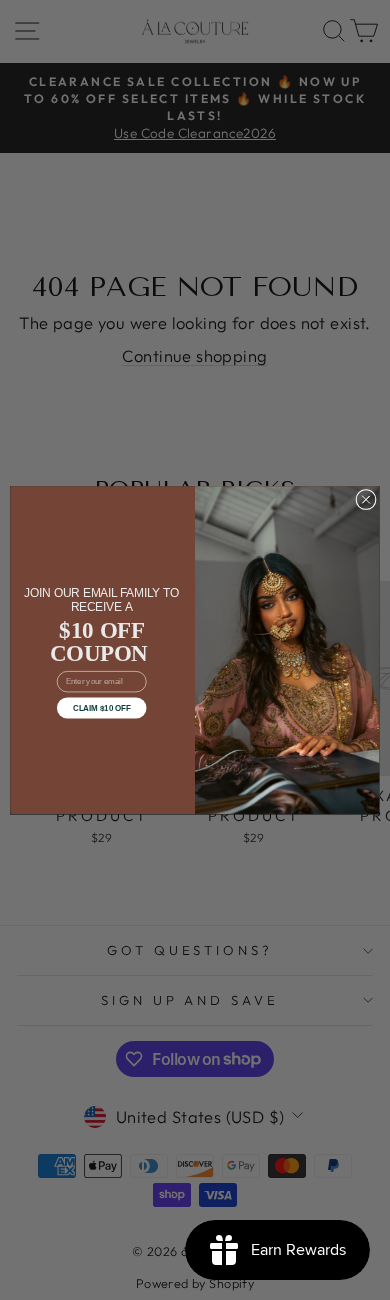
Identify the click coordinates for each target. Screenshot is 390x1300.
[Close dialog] (366, 499)
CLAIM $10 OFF (102, 707)
